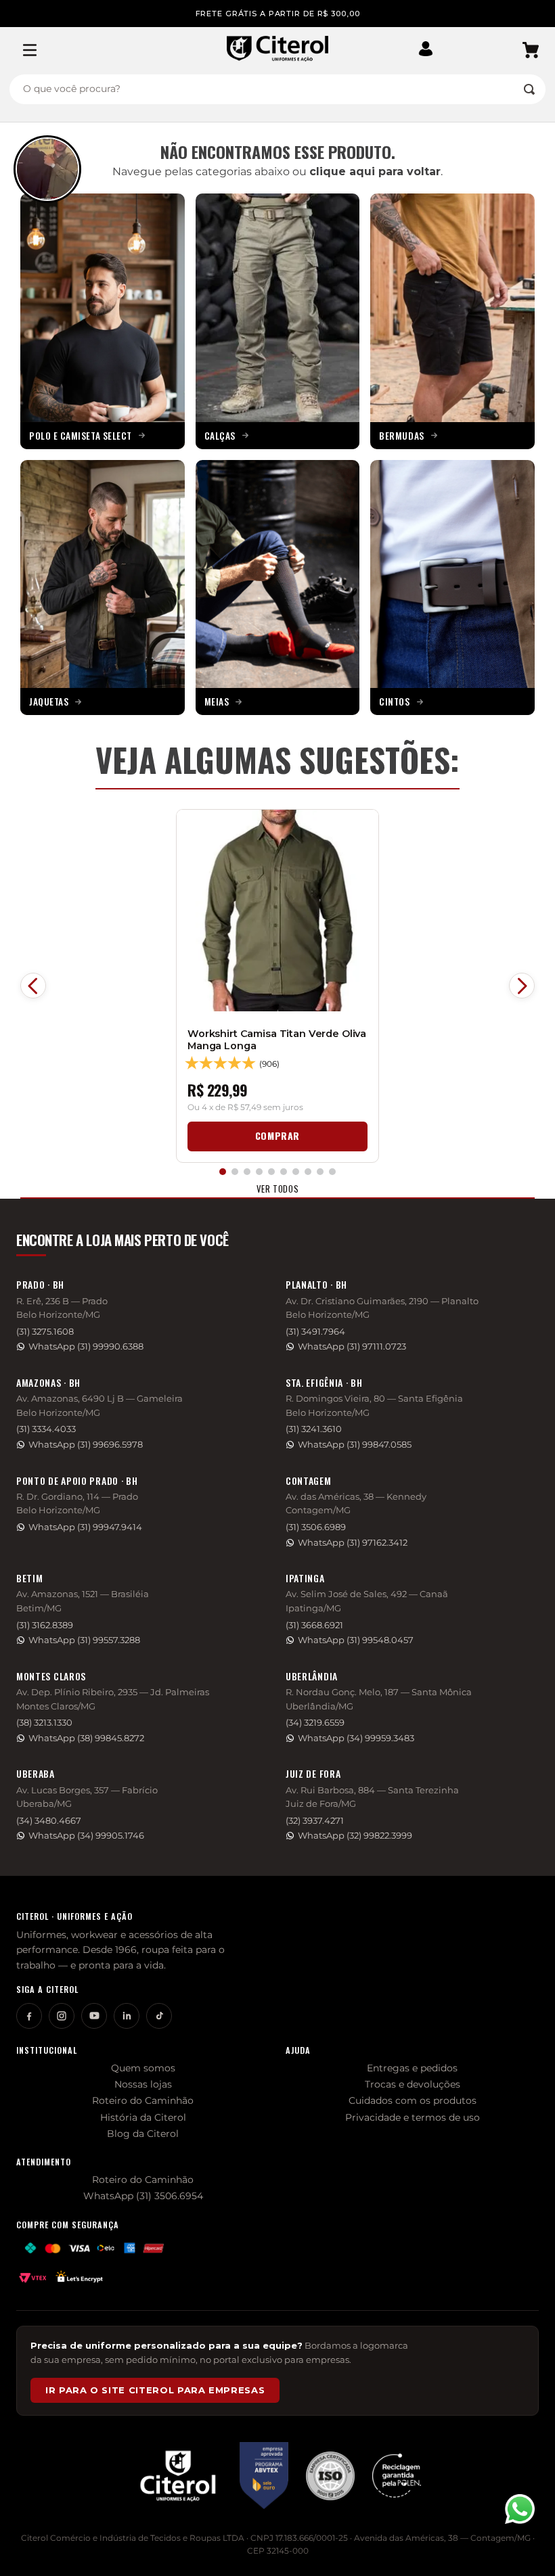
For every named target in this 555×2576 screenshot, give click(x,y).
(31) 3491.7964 (315, 1332)
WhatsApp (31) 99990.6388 (86, 1347)
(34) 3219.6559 (315, 1723)
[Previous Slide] (33, 986)
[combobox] (277, 89)
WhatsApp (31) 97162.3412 (353, 1543)
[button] (430, 50)
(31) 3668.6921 (314, 1625)
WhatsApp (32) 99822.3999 (355, 1836)
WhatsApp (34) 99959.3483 (356, 1738)
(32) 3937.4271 (315, 1821)
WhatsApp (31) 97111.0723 (352, 1347)
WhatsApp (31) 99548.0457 (356, 1640)
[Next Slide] (522, 986)
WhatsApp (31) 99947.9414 (85, 1527)
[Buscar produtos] (529, 89)
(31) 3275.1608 (45, 1332)
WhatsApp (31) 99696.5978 (86, 1445)
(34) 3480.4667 (49, 1821)
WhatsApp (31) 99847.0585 (355, 1445)
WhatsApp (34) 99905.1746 (86, 1836)
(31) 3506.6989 (316, 1527)
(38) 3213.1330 (44, 1723)
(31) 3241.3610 (314, 1429)
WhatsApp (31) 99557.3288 (84, 1640)
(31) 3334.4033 (46, 1429)
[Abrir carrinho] (531, 50)
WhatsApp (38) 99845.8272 (86, 1738)
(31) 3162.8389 (45, 1625)
